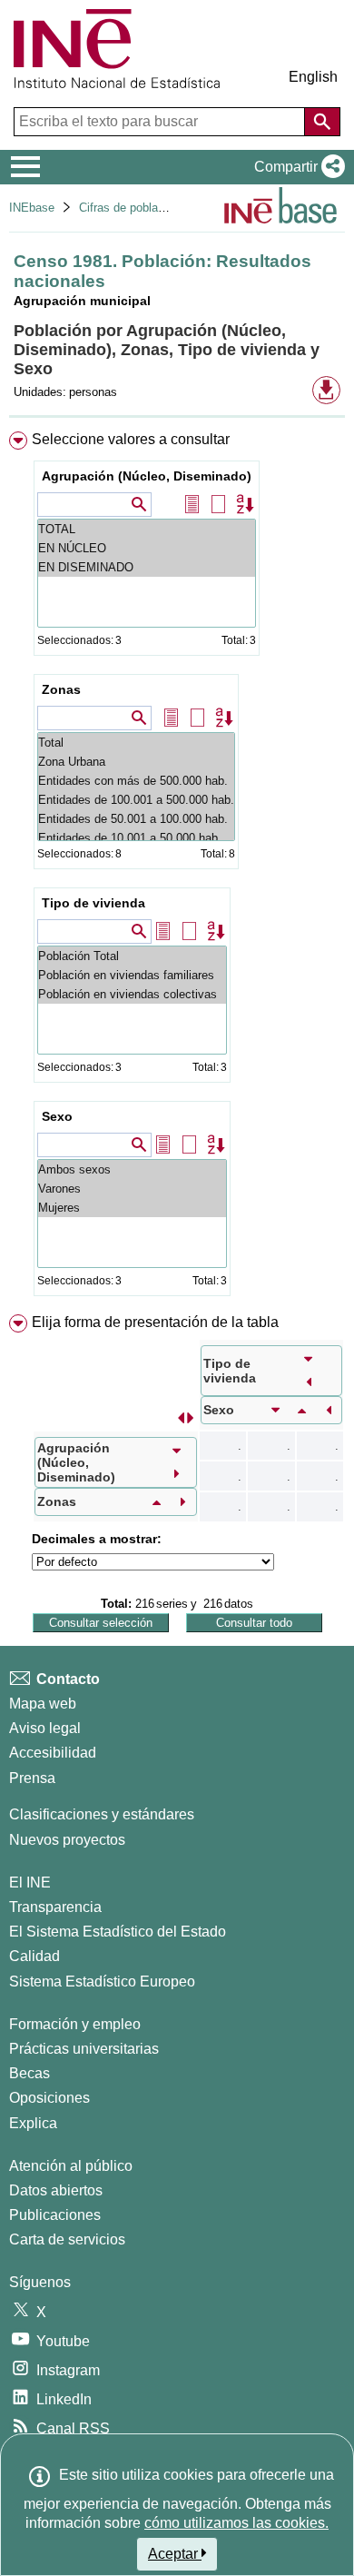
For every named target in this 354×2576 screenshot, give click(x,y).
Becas (29, 2073)
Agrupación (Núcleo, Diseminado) (147, 476)
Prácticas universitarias (84, 2049)
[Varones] (132, 1189)
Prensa (32, 1778)
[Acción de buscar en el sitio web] (322, 122)
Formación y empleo (75, 2024)
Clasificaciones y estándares (102, 1814)
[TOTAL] (147, 529)
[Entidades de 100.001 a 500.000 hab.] (136, 800)
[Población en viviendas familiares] (132, 975)
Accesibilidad (53, 1753)
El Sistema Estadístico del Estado (118, 1932)
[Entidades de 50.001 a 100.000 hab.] (136, 819)
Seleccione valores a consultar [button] (131, 439)
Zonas (61, 689)
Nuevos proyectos (67, 1840)
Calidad (34, 1956)
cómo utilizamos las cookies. (236, 2523)
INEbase (32, 208)
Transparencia (55, 1907)
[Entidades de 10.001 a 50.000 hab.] (136, 838)
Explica (33, 2123)
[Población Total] (132, 956)
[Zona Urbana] (136, 762)
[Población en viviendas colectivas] (132, 994)
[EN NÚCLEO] (147, 548)
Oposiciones (49, 2098)
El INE (30, 1882)
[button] (296, 167)
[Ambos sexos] (132, 1169)
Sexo (57, 1116)
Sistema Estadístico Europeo (102, 1982)
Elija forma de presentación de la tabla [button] (155, 1322)
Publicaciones (55, 2215)
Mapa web (43, 1704)
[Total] (136, 743)
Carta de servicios (67, 2239)
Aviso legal (45, 1728)
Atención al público (71, 2166)
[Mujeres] (132, 1208)
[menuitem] (177, 867)
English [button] (313, 77)
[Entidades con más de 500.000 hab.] (136, 781)
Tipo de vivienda (93, 903)
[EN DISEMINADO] (147, 567)
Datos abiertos (56, 2190)
